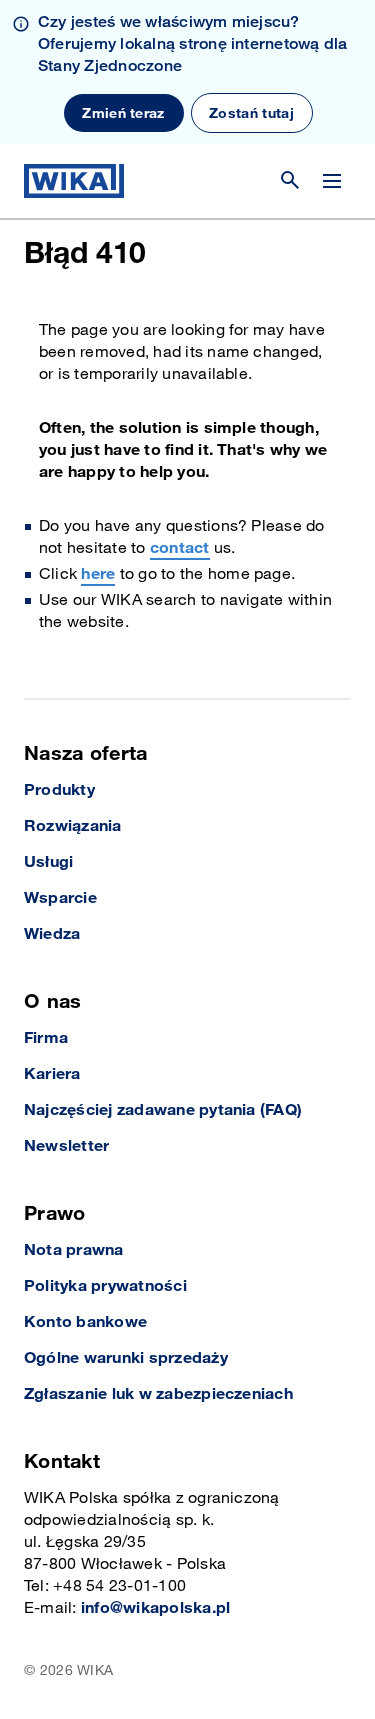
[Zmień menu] (332, 181)
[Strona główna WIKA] (74, 181)
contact (180, 548)
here (98, 574)
